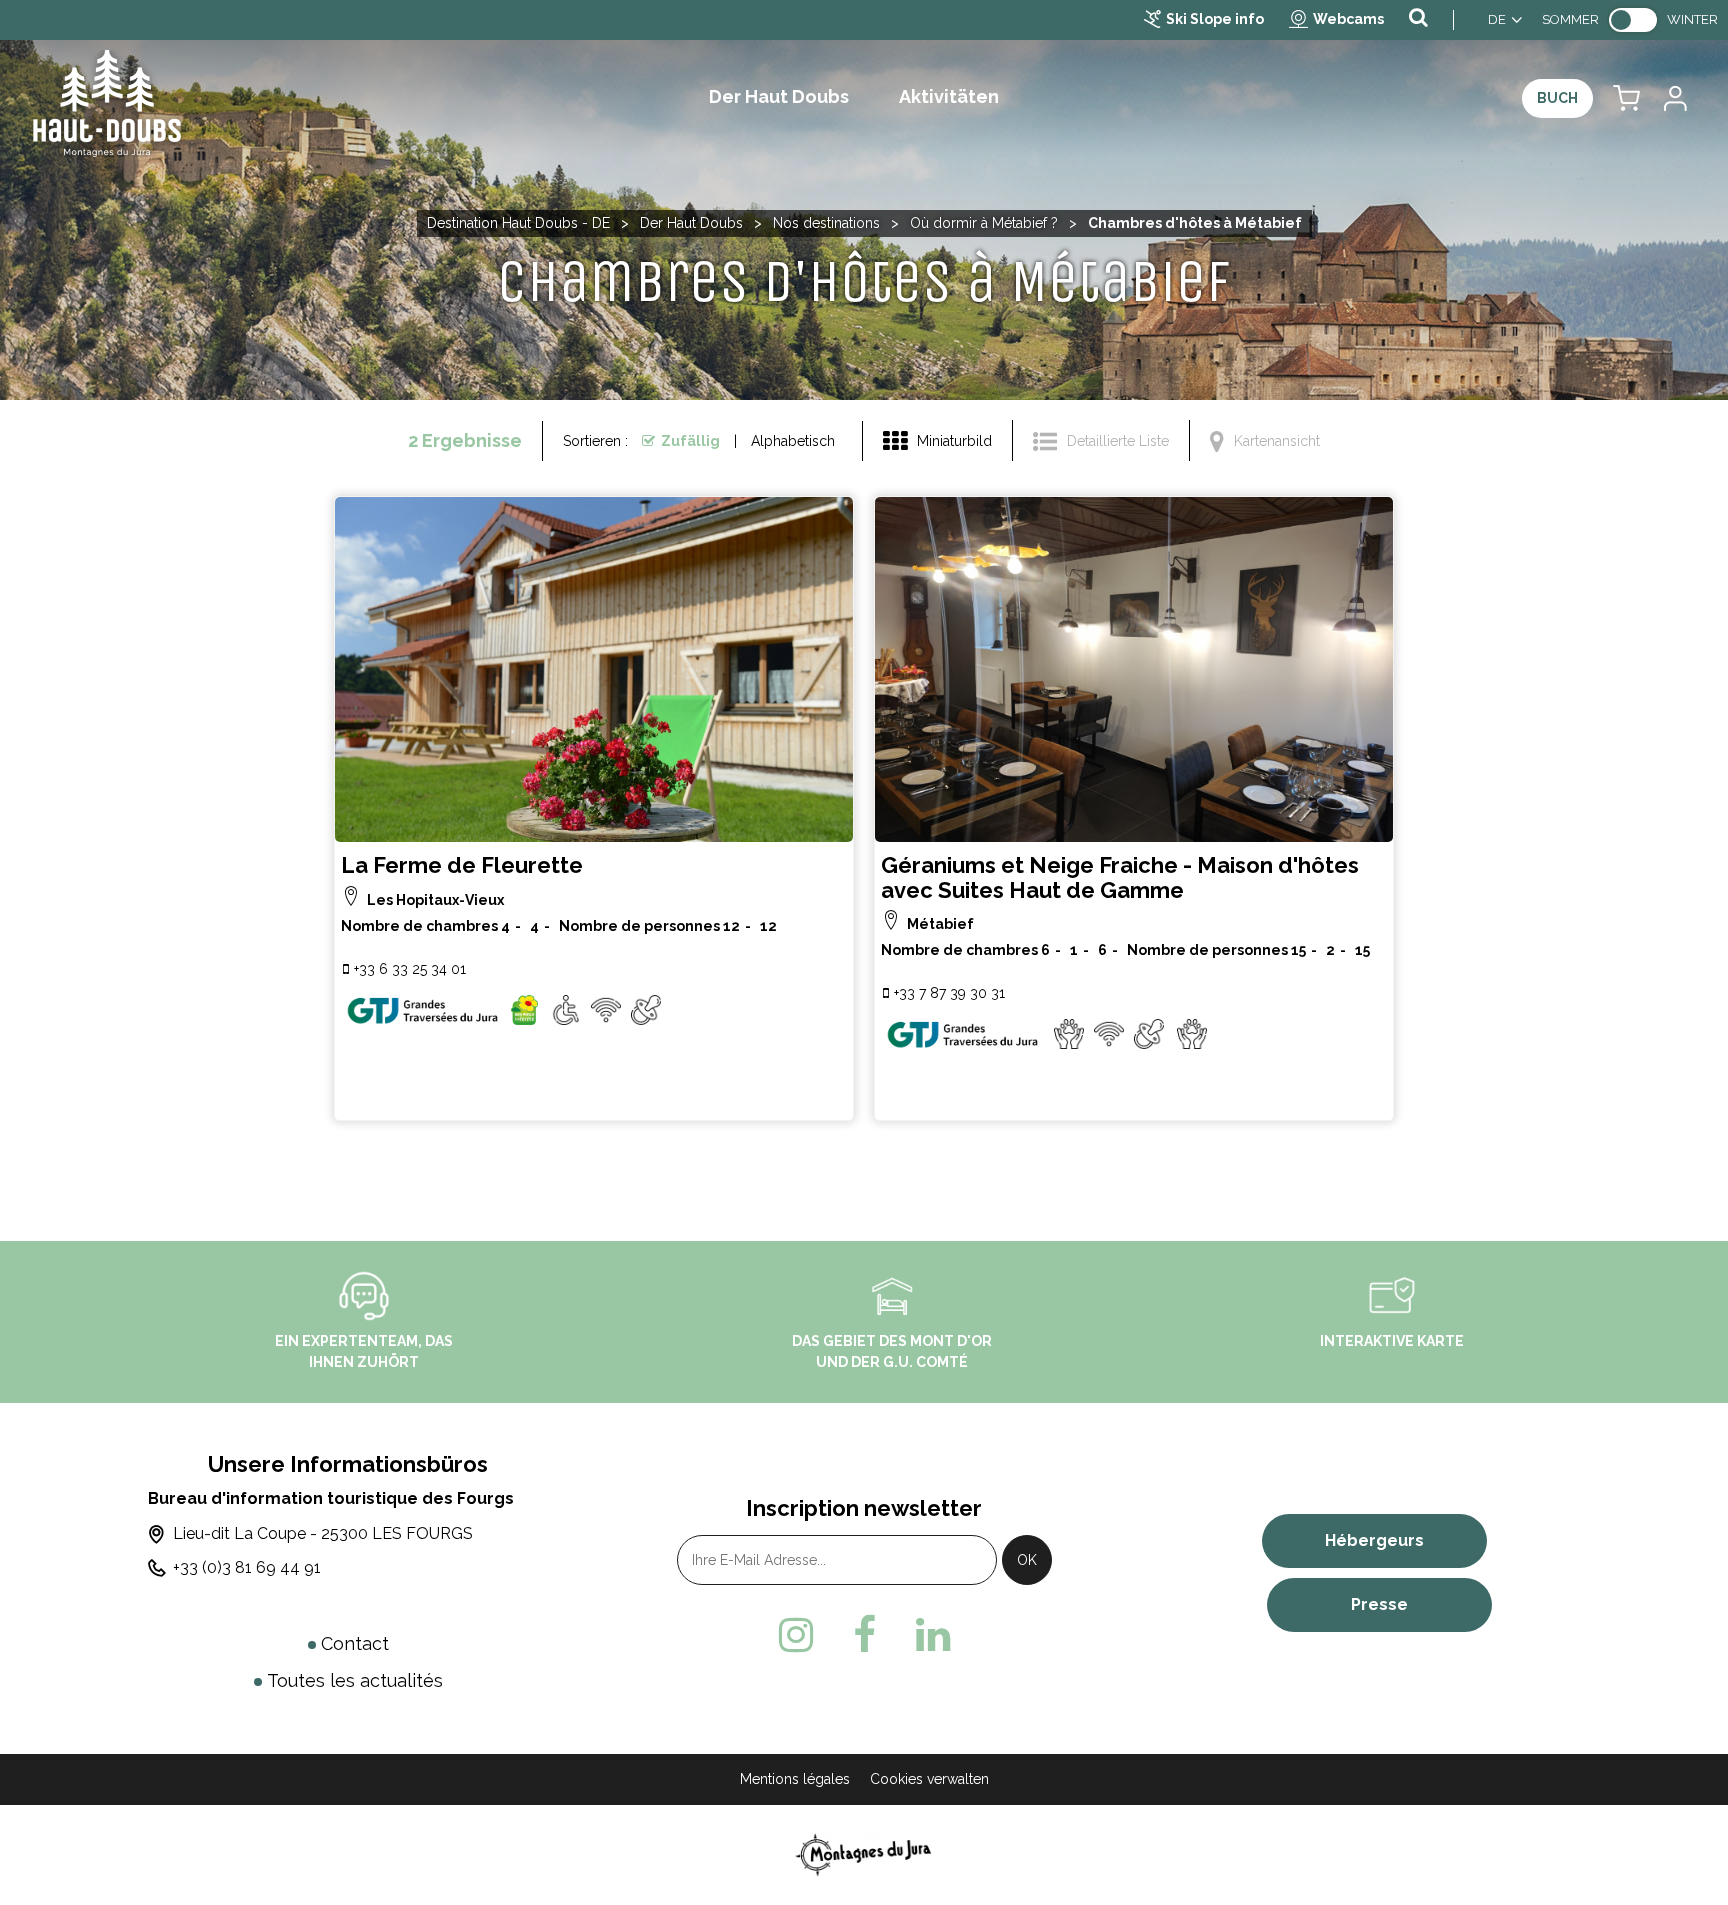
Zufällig (690, 441)
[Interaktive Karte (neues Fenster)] (1392, 1294)
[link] (1633, 20)
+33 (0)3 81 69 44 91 (247, 1567)
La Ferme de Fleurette (462, 866)
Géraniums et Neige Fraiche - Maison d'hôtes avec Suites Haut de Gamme (1120, 878)
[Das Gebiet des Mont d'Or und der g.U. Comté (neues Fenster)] (892, 1294)
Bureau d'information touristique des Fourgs (331, 1498)
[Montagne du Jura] (864, 1854)
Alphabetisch (793, 441)
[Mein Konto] (1674, 98)
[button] (1626, 98)
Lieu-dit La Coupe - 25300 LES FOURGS (323, 1533)
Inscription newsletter (864, 1508)
